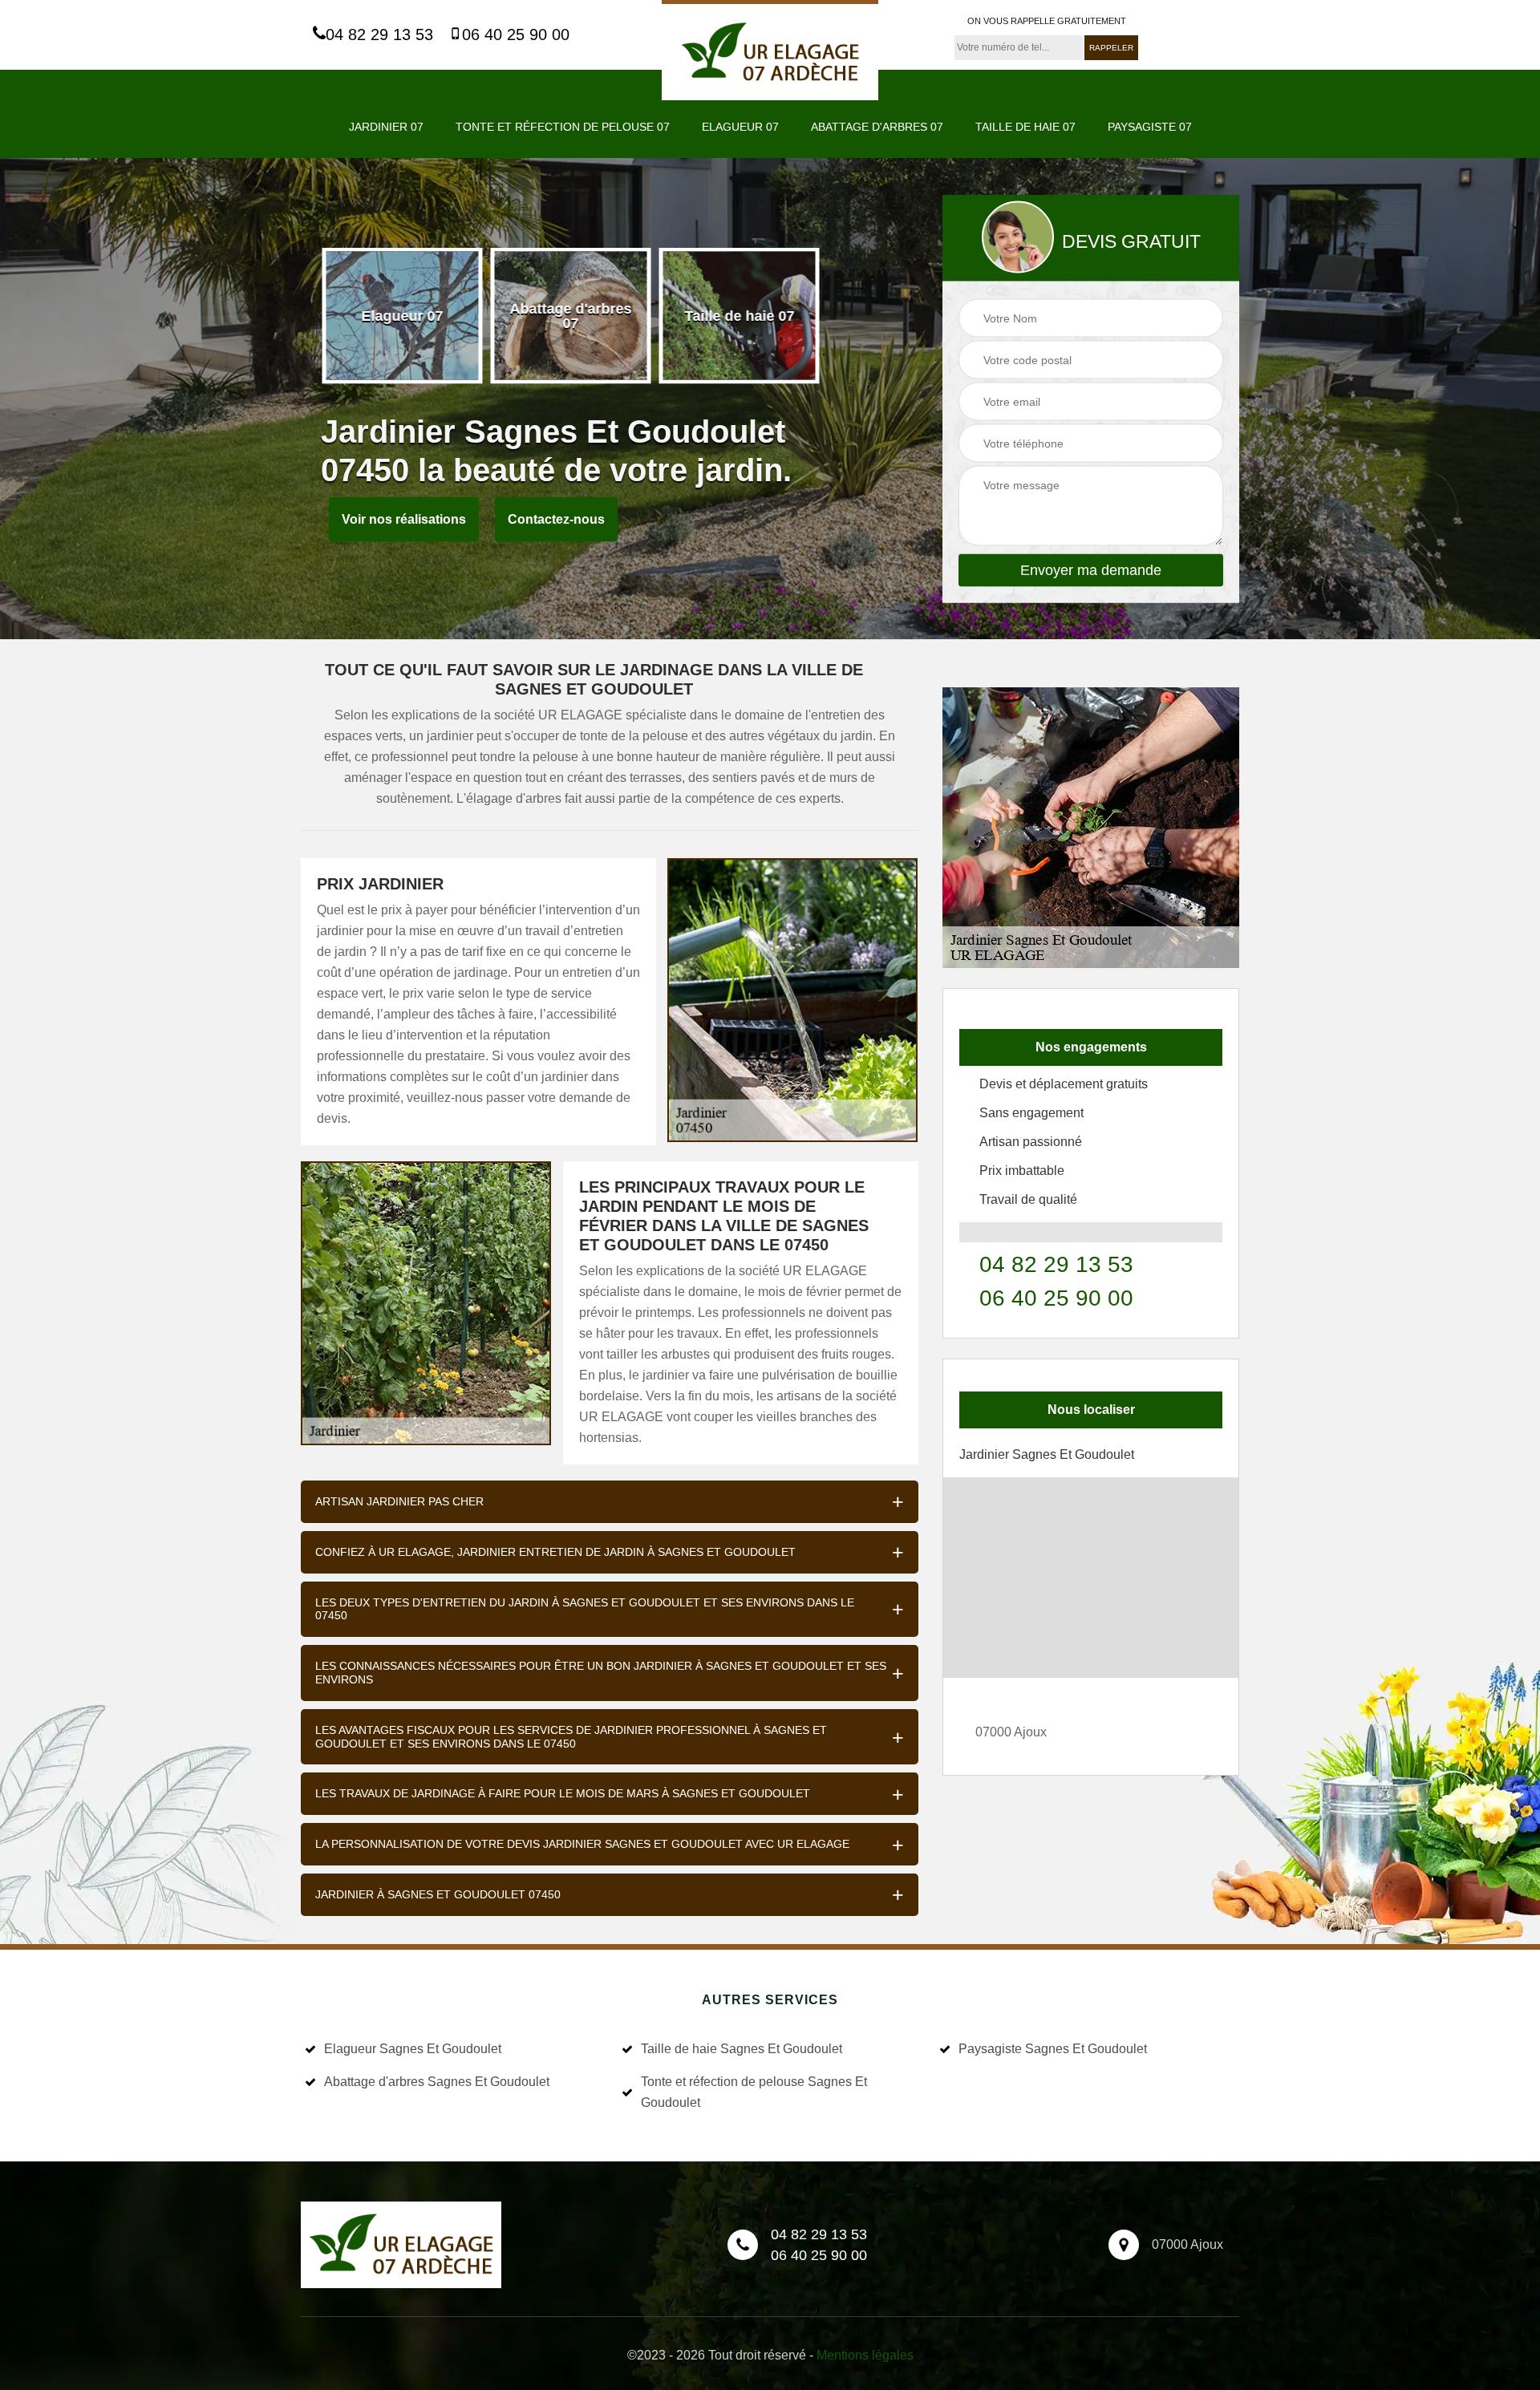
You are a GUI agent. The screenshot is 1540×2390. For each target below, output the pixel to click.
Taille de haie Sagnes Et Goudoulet (742, 2049)
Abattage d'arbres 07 (877, 127)
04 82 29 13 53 (379, 34)
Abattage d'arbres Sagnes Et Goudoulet (437, 2082)
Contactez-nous (556, 519)
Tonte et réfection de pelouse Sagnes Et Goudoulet (754, 2092)
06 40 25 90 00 (516, 34)
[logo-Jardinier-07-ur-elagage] (770, 50)
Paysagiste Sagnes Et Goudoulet (1053, 2049)
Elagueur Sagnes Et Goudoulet (413, 2049)
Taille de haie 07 (1025, 127)
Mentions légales (865, 2355)
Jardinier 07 (386, 127)
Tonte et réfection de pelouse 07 (563, 127)
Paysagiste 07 (1150, 127)
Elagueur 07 (740, 127)
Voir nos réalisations (404, 519)
